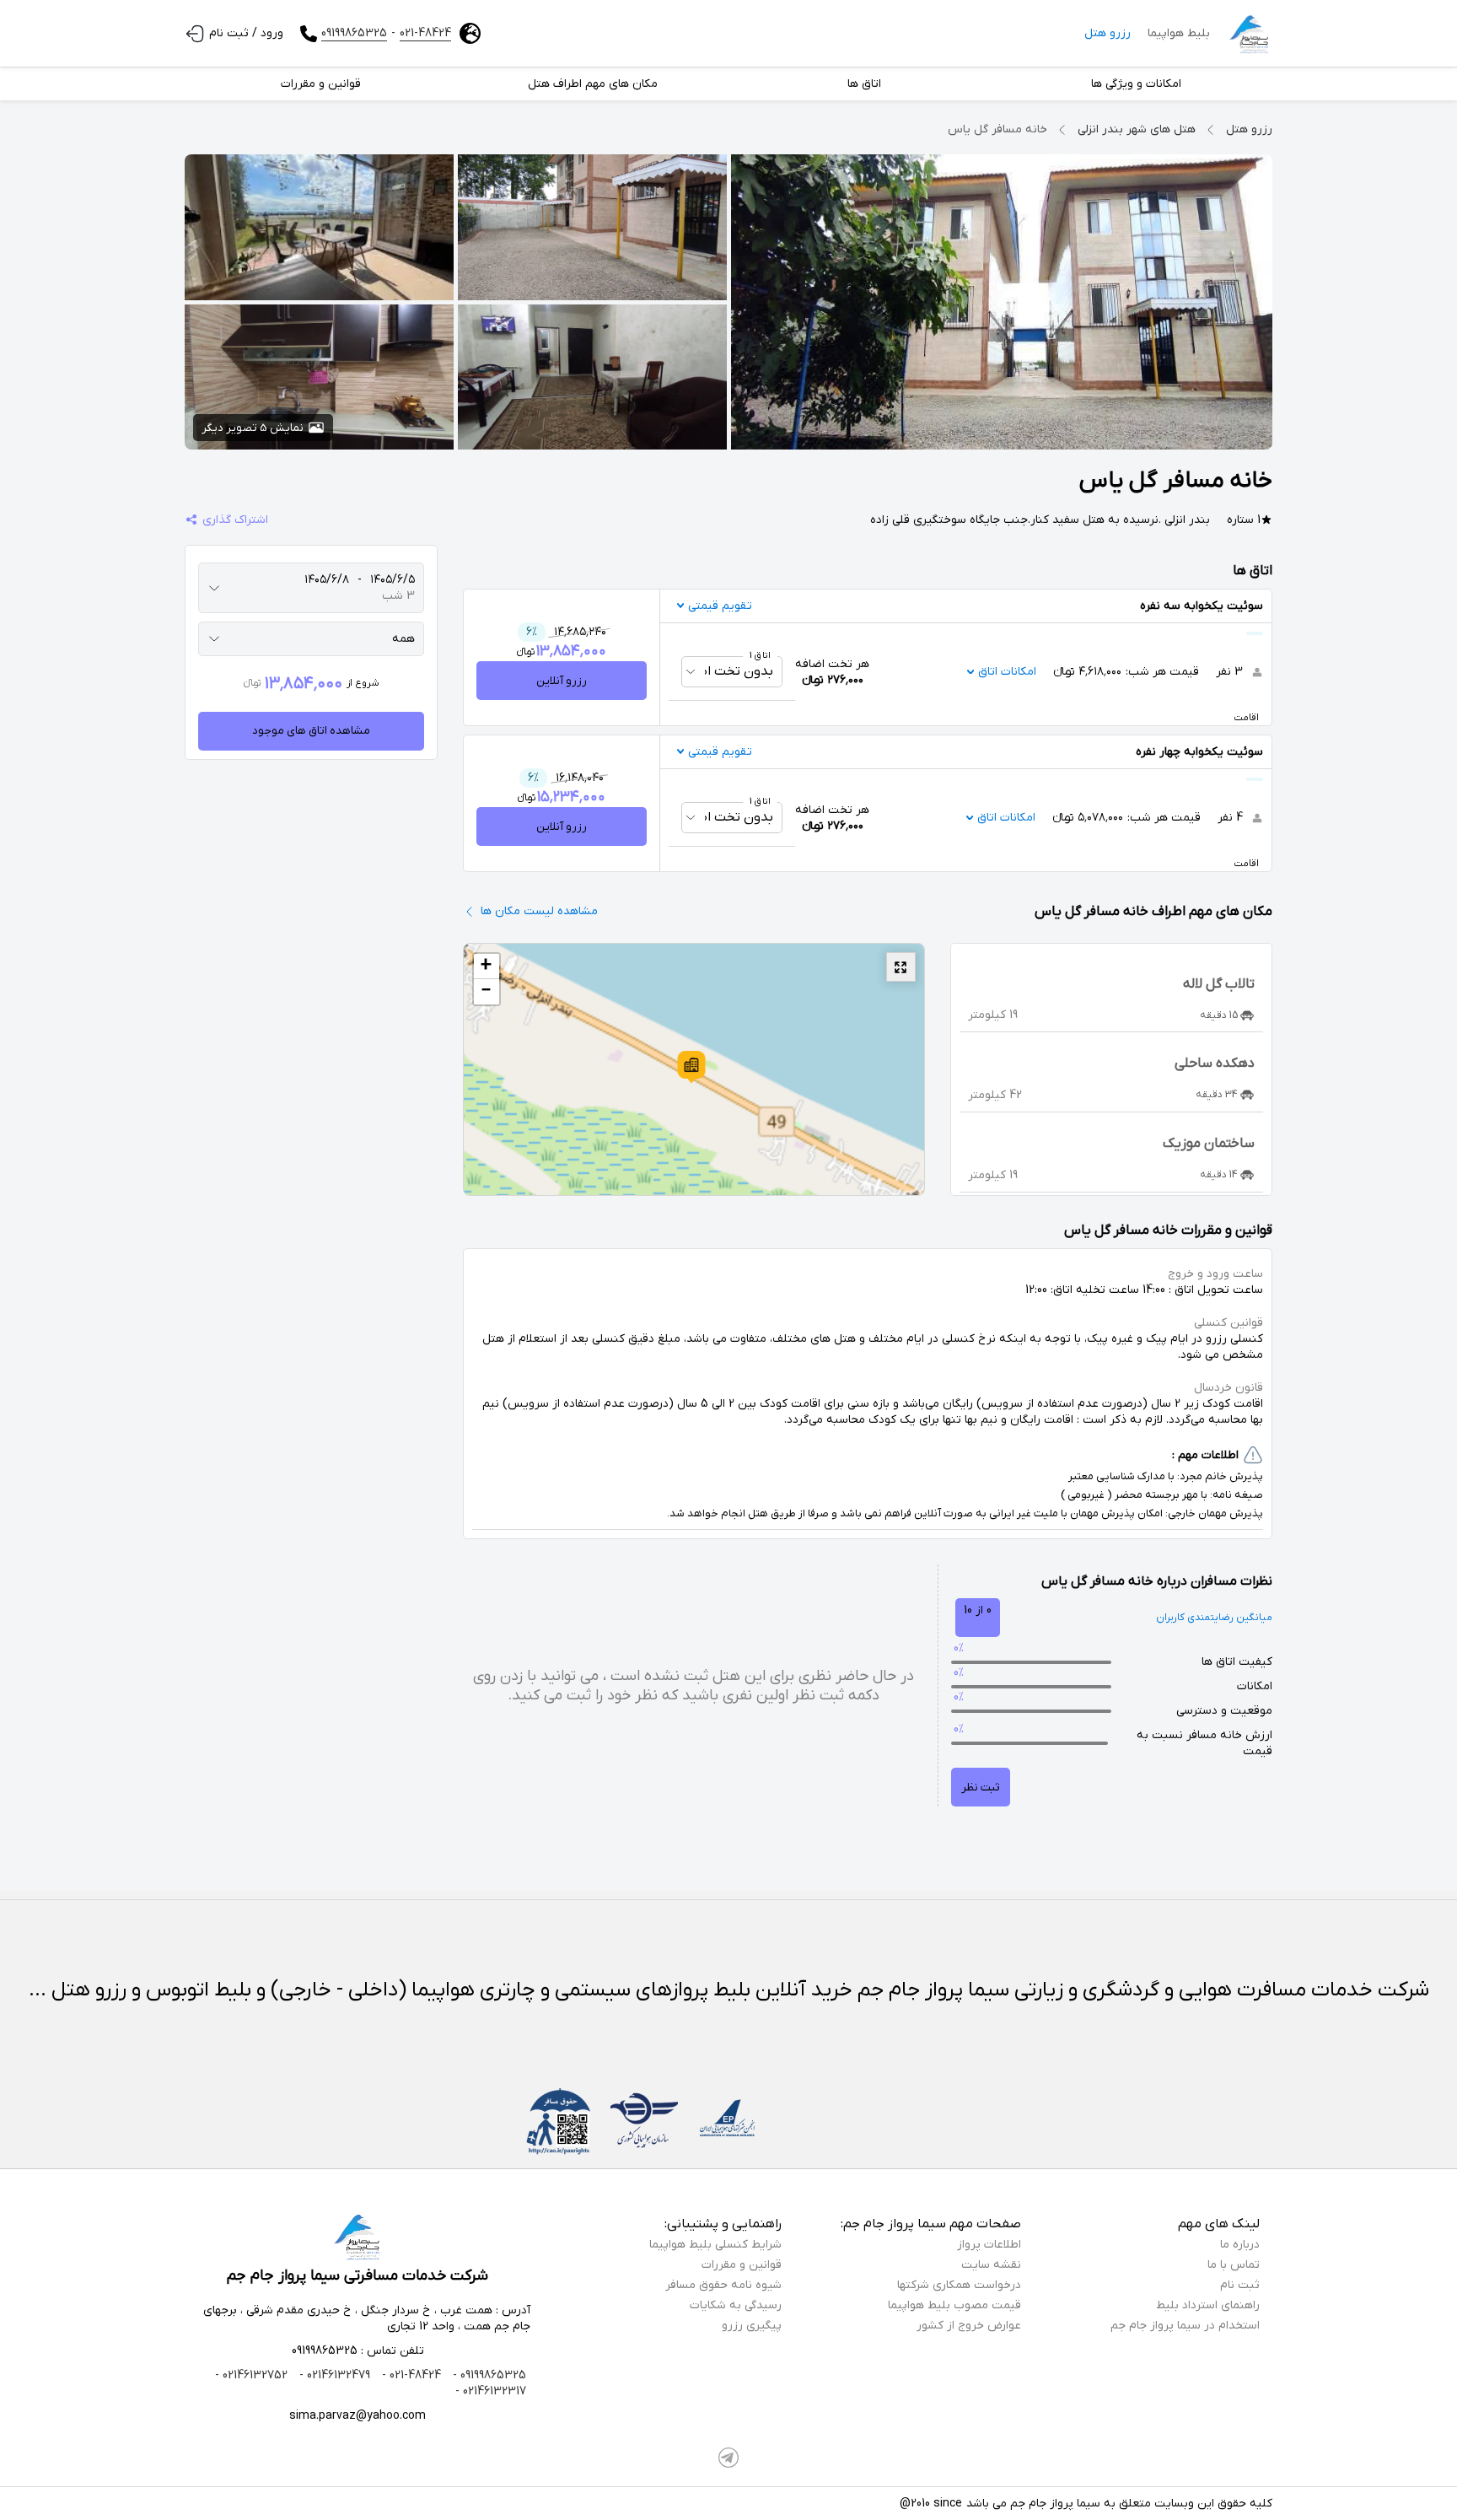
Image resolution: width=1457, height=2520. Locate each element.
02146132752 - (251, 2375)
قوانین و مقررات (742, 2265)
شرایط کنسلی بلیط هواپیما (715, 2245)
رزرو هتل (1108, 33)
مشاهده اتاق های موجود (311, 731)
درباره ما (1240, 2245)
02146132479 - (333, 2375)
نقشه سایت (991, 2265)
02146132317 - (491, 2391)
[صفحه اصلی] (1250, 34)
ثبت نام (1240, 2285)
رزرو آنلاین (562, 681)
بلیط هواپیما (1179, 33)
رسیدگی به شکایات (736, 2305)
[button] (691, 1067)
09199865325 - (488, 2375)
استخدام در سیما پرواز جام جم (1185, 2326)
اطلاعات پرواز (989, 2245)
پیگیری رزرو (752, 2326)
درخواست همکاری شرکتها (959, 2285)
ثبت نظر (981, 1788)
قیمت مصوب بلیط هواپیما (954, 2305)
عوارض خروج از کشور (969, 2326)
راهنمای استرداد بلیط (1208, 2305)
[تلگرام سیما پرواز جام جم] (728, 2458)
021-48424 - (410, 2375)
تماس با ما (1234, 2265)
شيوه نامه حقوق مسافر (723, 2285)
